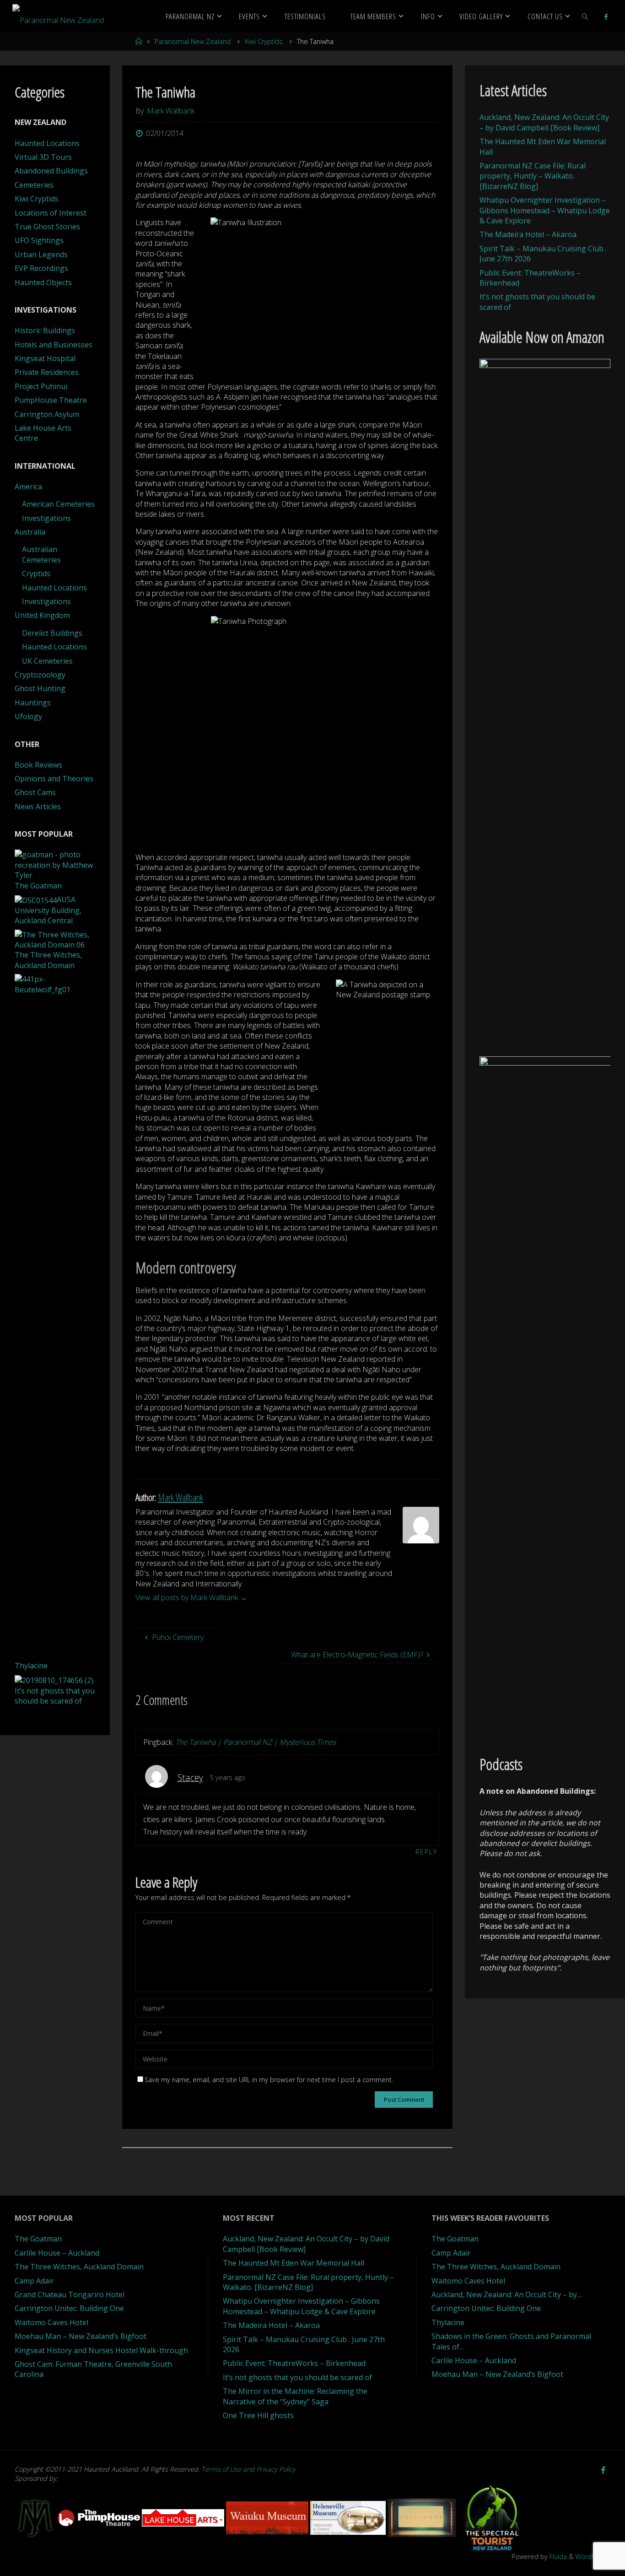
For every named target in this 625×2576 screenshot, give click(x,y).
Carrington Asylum (47, 414)
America (28, 487)
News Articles (38, 806)
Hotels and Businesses (54, 345)
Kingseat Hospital (45, 358)
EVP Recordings (41, 268)
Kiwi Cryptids (264, 41)
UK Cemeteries (47, 661)
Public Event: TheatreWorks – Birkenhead (294, 2363)
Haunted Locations (47, 143)
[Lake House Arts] (184, 2517)
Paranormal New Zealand (193, 41)
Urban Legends (41, 254)
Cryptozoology (40, 675)
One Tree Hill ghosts (258, 2415)
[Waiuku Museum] (268, 2517)
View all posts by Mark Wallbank (191, 1597)
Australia (30, 532)
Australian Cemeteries (41, 554)
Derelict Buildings (52, 633)
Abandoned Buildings (51, 171)
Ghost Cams (35, 792)
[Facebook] (606, 16)
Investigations (46, 518)
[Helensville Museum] (349, 2517)
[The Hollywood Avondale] (423, 2517)
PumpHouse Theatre (51, 400)
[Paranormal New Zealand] (58, 16)
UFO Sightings (39, 240)
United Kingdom (42, 615)
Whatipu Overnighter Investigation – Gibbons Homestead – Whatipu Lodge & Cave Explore (545, 210)
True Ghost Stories (47, 227)
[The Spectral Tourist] (492, 2517)
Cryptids (36, 574)
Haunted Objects (43, 282)
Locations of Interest (51, 213)
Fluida (557, 2557)
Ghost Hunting (40, 688)
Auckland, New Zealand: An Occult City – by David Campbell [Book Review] (544, 122)
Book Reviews (38, 765)
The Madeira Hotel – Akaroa (528, 234)
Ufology (28, 716)
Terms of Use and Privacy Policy (248, 2469)
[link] (585, 16)
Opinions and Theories (54, 779)
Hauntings (33, 703)
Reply (426, 1852)
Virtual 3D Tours (43, 157)
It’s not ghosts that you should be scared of (297, 2377)
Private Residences (47, 372)
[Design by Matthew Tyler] (36, 2517)
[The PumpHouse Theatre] (100, 2517)
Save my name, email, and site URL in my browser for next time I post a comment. (269, 2080)
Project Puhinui (41, 386)
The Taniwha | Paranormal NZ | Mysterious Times (256, 1742)
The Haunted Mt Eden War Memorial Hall (294, 2263)
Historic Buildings (45, 330)
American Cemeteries (58, 504)
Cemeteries (34, 185)
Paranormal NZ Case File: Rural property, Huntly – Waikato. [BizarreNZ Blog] (533, 176)
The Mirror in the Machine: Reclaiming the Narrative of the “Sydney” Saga (295, 2396)
